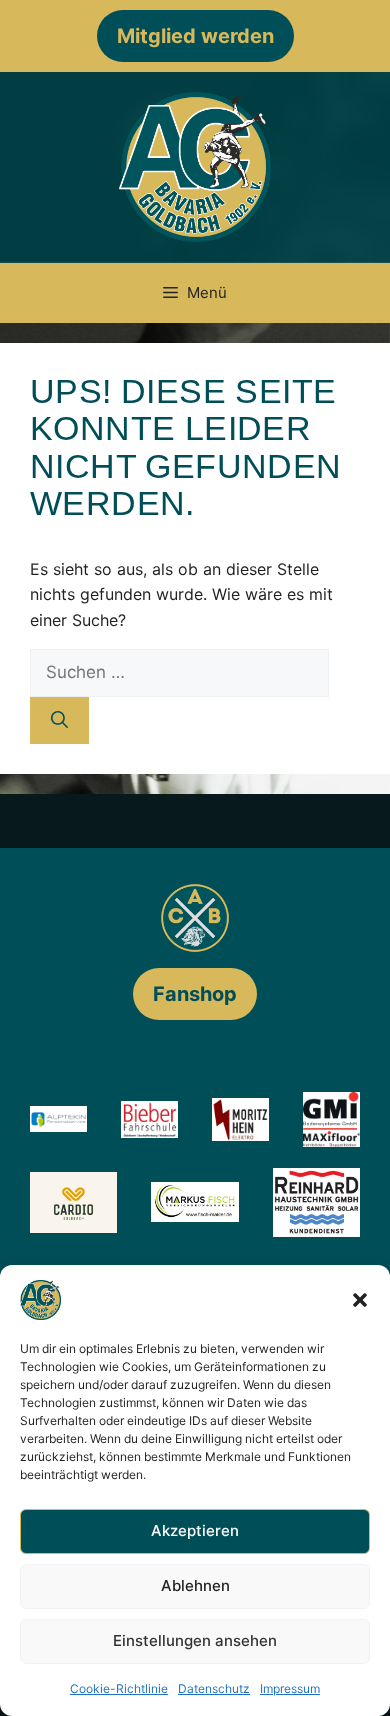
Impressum (290, 1688)
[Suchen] (59, 721)
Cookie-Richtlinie (119, 1688)
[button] (360, 1300)
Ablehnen (195, 1585)
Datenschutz (214, 1688)
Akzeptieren (195, 1530)
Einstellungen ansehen (195, 1640)
